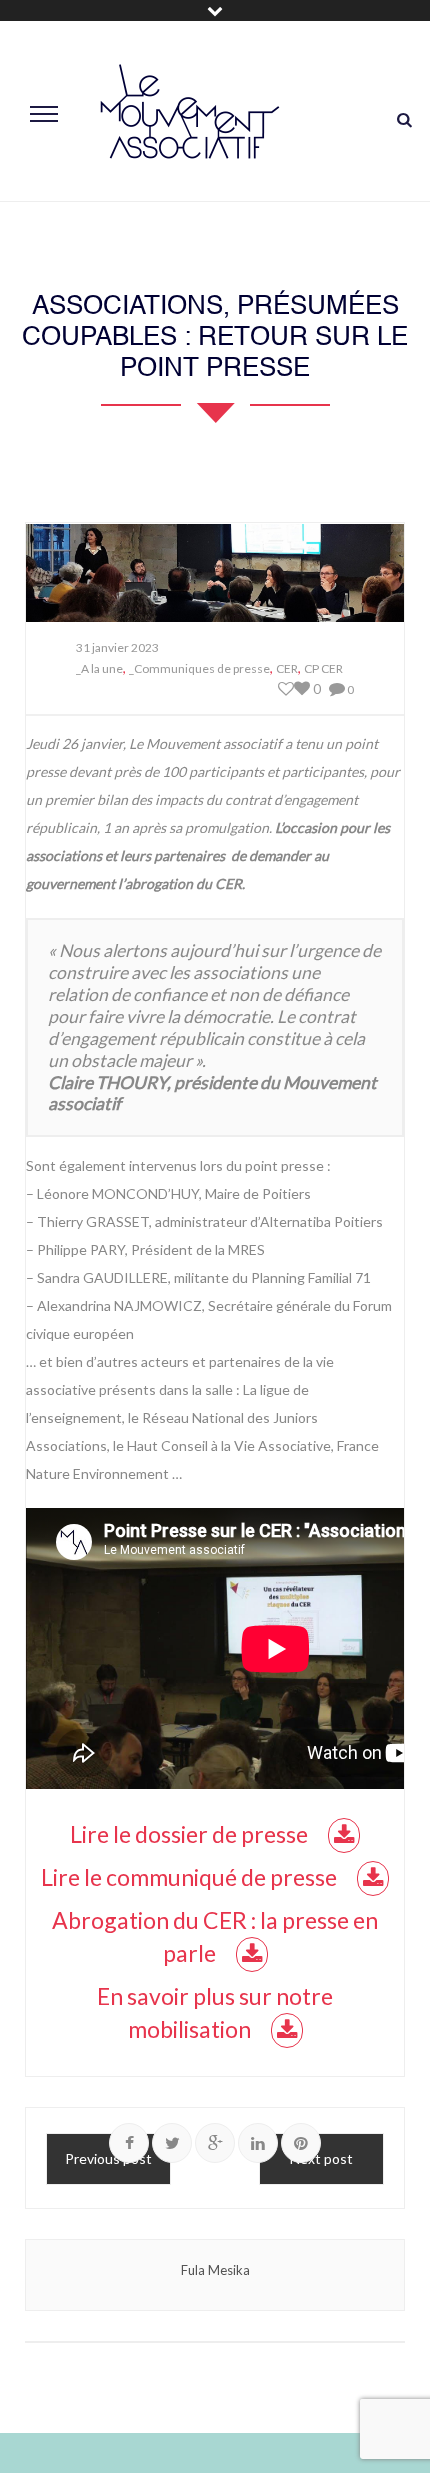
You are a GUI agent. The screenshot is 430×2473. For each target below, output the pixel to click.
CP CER (323, 668)
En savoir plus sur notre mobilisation (215, 2012)
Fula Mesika (215, 2270)
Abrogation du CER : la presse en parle (215, 1936)
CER (287, 668)
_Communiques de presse (199, 668)
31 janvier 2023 (117, 647)
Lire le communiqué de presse (189, 1877)
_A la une (99, 668)
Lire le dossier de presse (189, 1834)
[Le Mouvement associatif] (190, 111)
